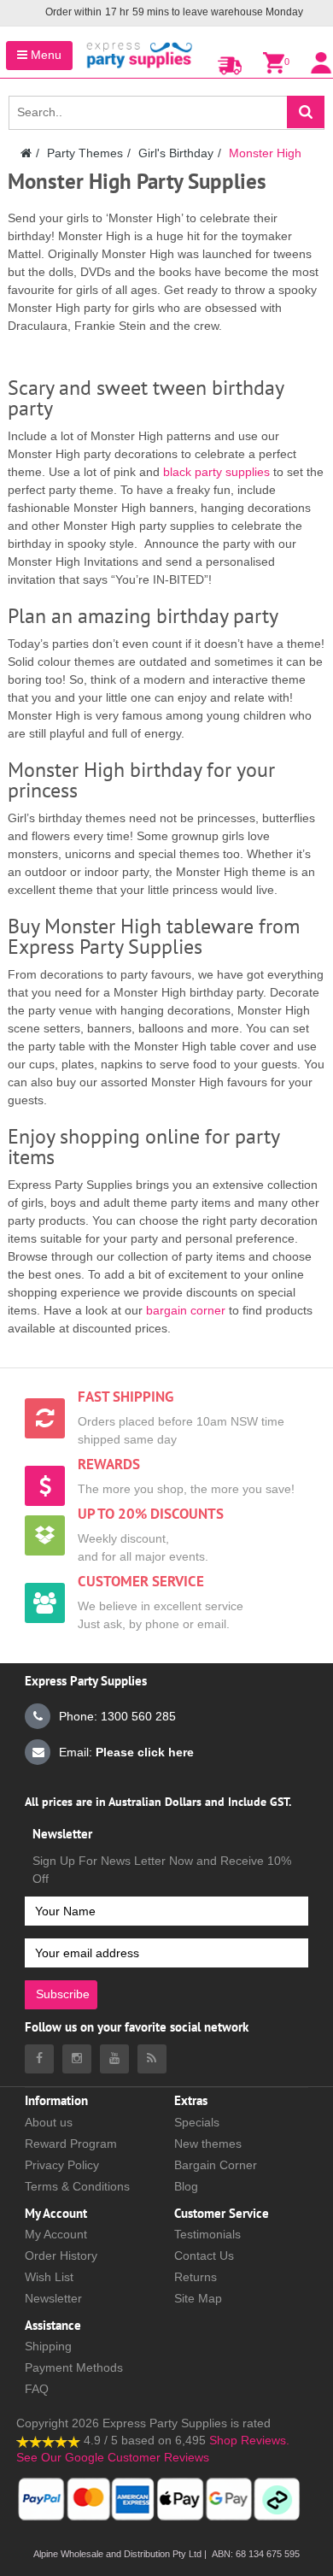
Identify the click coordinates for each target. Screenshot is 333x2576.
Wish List (49, 2277)
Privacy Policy (62, 2165)
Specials (197, 2122)
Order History (61, 2255)
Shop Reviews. (249, 2440)
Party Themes (85, 153)
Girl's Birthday (176, 153)
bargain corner (186, 1310)
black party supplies (216, 472)
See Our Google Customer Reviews (113, 2457)
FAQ (37, 2389)
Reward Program (71, 2144)
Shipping (48, 2346)
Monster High (265, 153)
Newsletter (53, 2298)
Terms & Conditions (77, 2186)
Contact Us (204, 2255)
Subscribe (63, 1994)
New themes (208, 2144)
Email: (126, 1752)
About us (49, 2122)
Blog (186, 2186)
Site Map (198, 2298)
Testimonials (207, 2234)
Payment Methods (74, 2367)
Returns (196, 2277)
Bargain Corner (216, 2165)
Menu (44, 55)
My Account (56, 2234)
